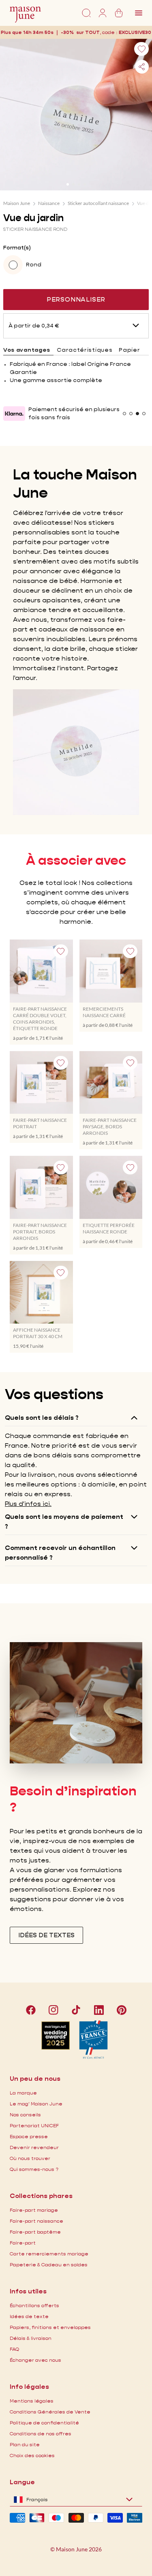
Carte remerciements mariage (49, 2254)
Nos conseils (25, 2115)
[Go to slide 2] (73, 184)
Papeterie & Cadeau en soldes (49, 2265)
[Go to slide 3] (79, 184)
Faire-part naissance (36, 2221)
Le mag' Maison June (36, 2104)
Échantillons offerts (34, 2305)
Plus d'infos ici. (28, 1504)
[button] (135, 32)
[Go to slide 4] (85, 184)
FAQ (14, 2349)
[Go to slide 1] (68, 184)
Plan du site (25, 2444)
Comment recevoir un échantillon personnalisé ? (60, 1553)
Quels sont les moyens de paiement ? (64, 1521)
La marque (23, 2093)
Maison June (17, 203)
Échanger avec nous (35, 2360)
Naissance (49, 203)
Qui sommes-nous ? (34, 2169)
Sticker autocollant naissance (98, 203)
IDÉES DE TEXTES (46, 1935)
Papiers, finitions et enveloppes (50, 2327)
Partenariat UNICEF (34, 2125)
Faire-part (23, 2243)
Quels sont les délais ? (42, 1418)
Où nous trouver (30, 2158)
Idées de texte (29, 2316)
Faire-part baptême (35, 2232)
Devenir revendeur (34, 2147)
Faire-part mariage (34, 2210)
